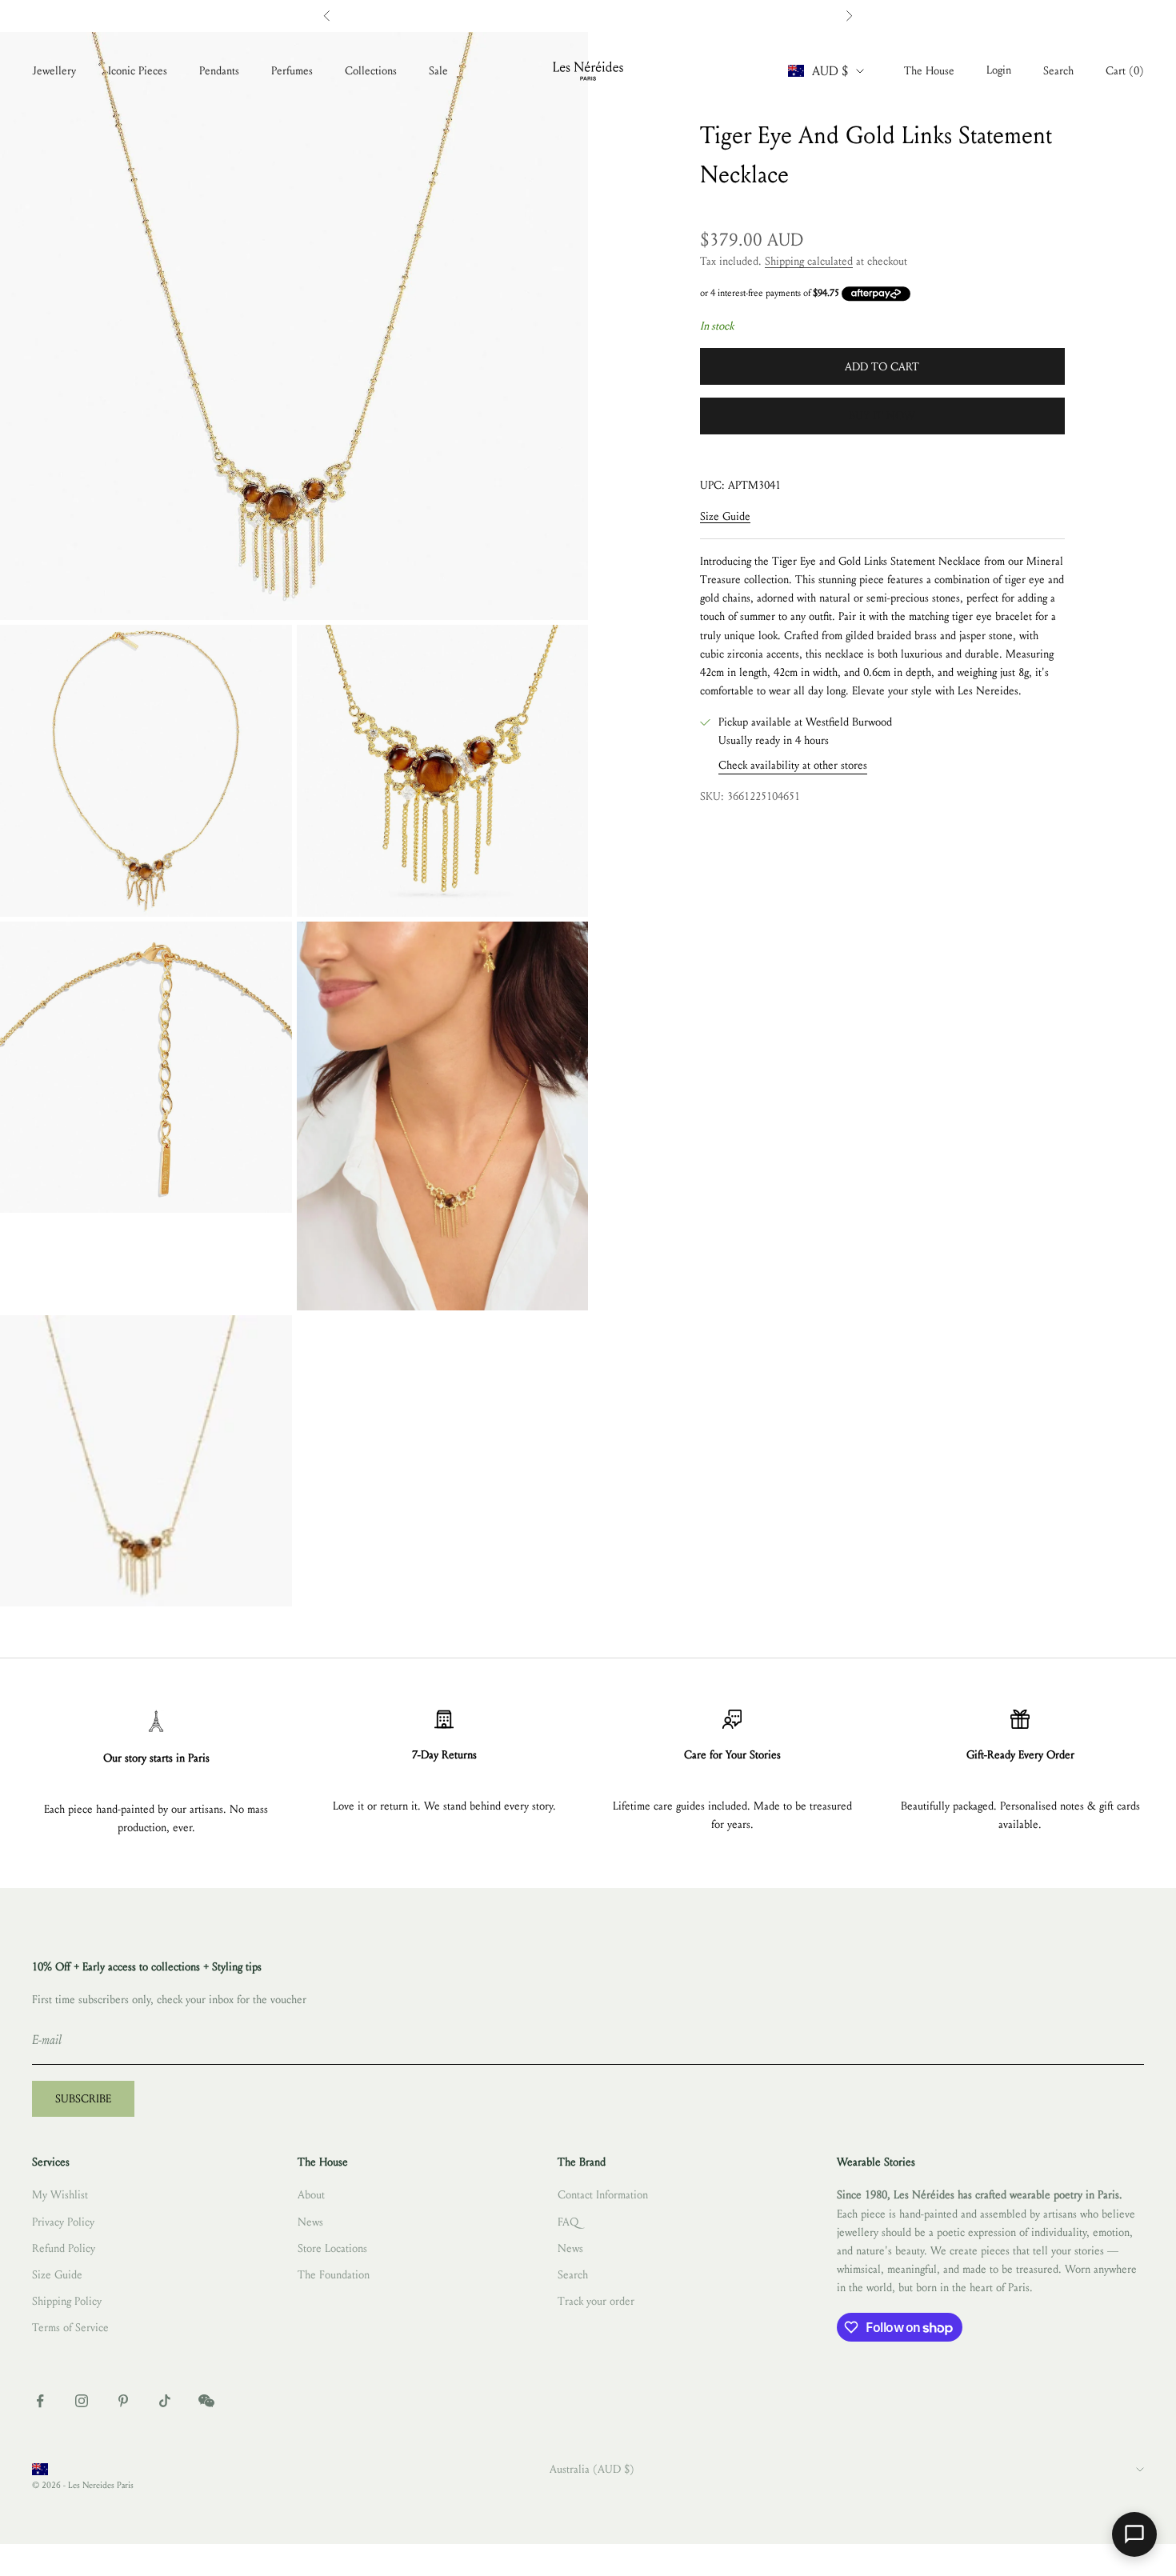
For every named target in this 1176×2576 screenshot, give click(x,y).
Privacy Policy (63, 2222)
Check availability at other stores (793, 766)
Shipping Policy (67, 2301)
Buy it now (882, 416)
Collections (371, 71)
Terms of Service (70, 2328)
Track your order (596, 2301)
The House (929, 71)
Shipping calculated (809, 261)
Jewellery (54, 71)
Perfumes (292, 71)
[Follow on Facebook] (40, 2401)
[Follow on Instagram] (82, 2401)
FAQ (568, 2222)
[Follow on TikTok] (165, 2401)
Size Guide (725, 517)
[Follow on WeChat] (206, 2401)
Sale (438, 71)
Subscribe (83, 2099)
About (311, 2195)
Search (573, 2275)
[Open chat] (1134, 2534)
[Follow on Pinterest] (123, 2401)
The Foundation (334, 2275)
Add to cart (882, 367)
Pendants (219, 71)
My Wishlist (60, 2195)
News (310, 2222)
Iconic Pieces (138, 71)
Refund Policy (64, 2248)
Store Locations (332, 2248)
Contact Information (603, 2195)
